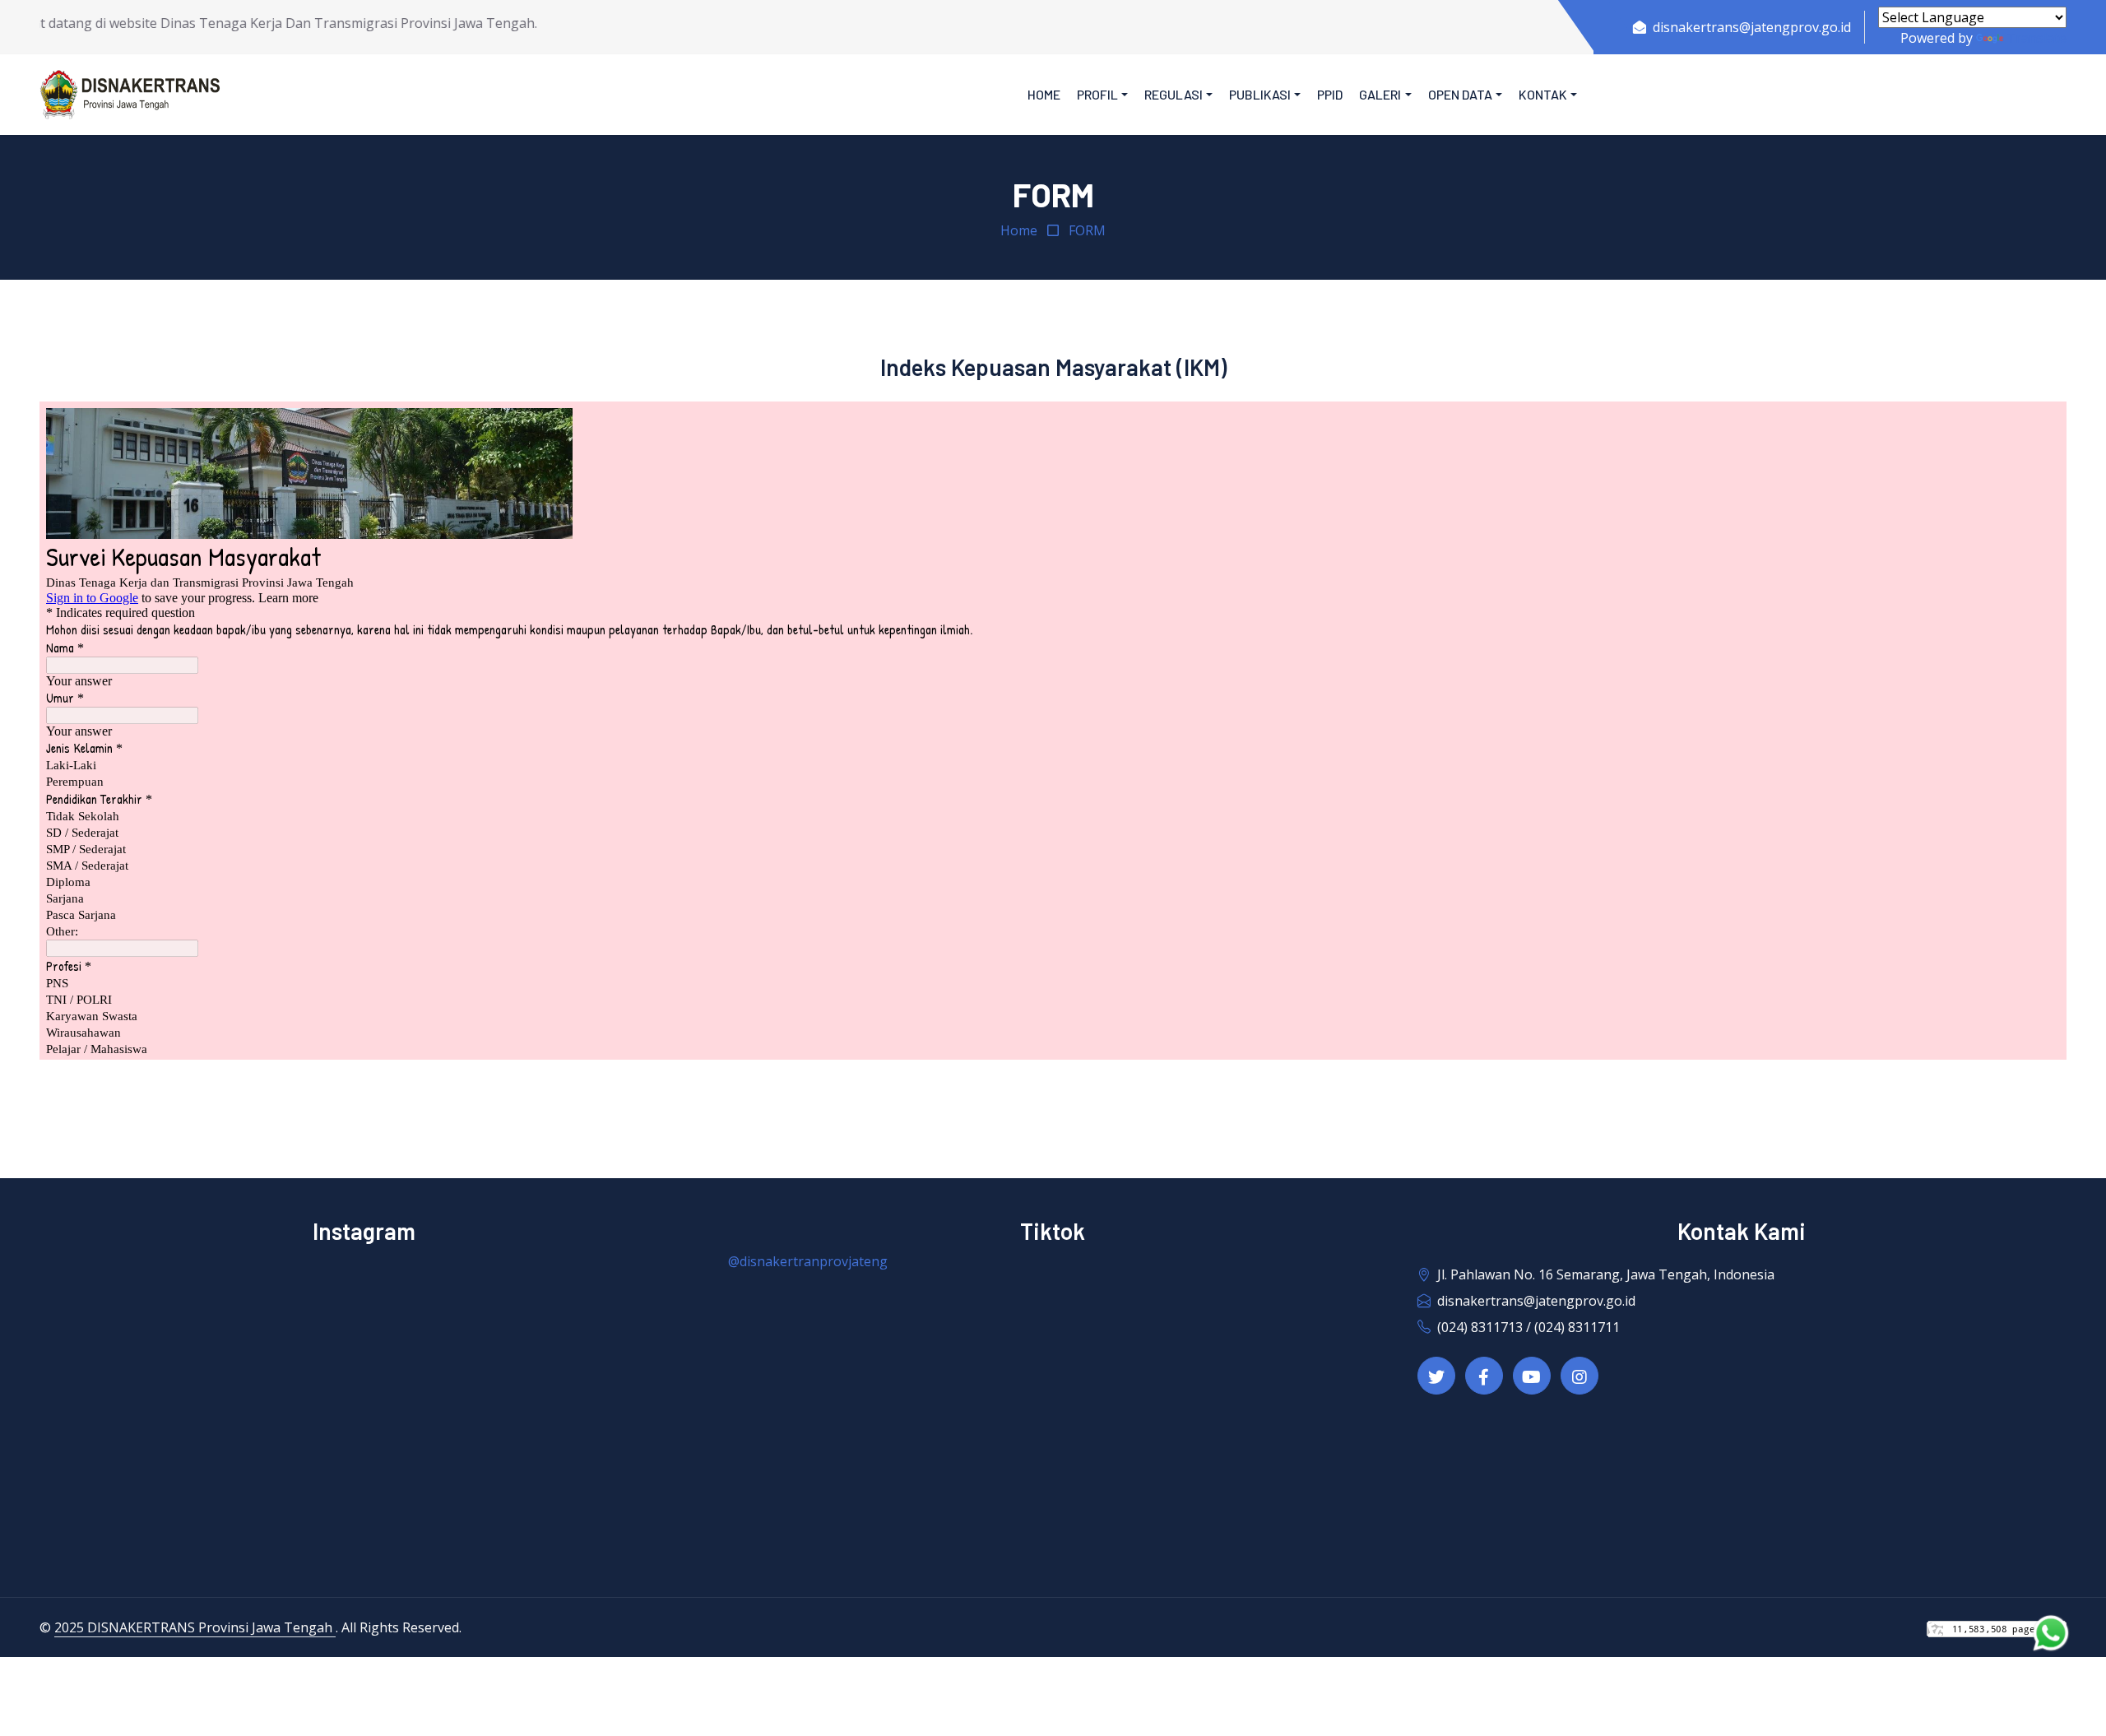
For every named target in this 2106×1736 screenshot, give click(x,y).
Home (1044, 94)
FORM (1087, 230)
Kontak (1543, 94)
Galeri (1380, 94)
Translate (2036, 38)
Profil (1097, 94)
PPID (1330, 94)
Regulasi (1174, 94)
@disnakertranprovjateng (808, 1261)
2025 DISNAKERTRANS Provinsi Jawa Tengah (195, 1627)
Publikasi (1260, 94)
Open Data (1460, 94)
